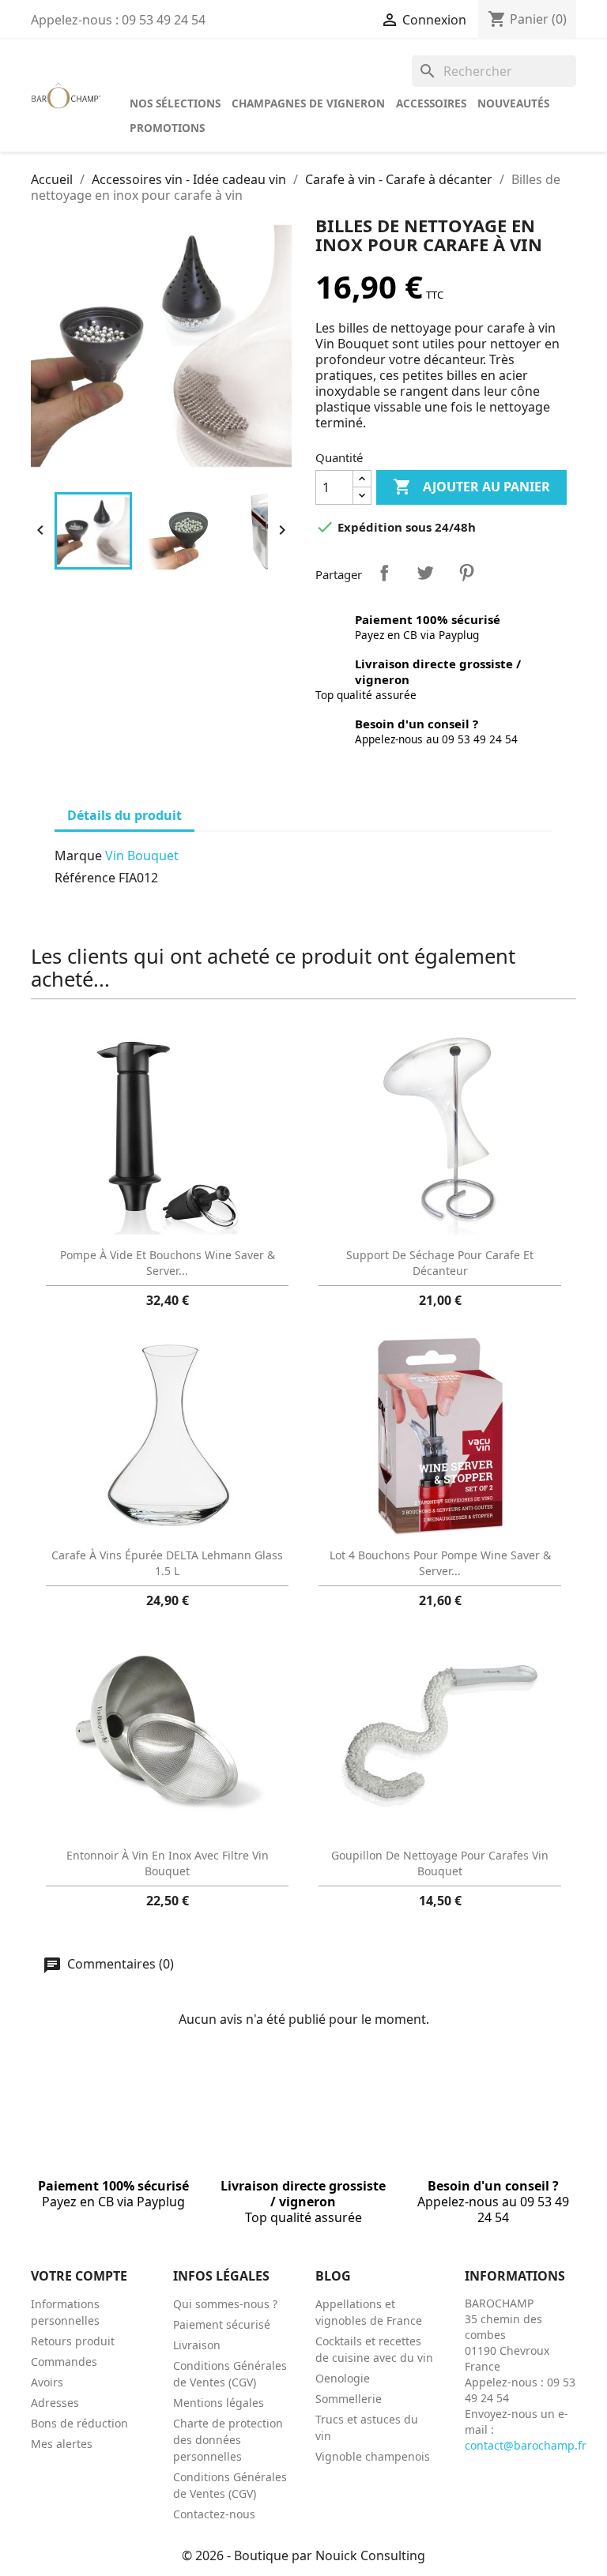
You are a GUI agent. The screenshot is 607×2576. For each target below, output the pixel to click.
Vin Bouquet (142, 856)
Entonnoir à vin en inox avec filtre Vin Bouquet (168, 1863)
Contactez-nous (214, 2514)
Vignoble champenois (373, 2456)
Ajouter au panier (471, 487)
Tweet (425, 573)
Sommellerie (349, 2399)
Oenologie (343, 2378)
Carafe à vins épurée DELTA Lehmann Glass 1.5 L (167, 1563)
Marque (78, 856)
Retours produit (73, 2341)
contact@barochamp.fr (526, 2445)
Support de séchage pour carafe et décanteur (440, 1263)
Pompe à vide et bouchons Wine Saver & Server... (168, 1263)
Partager (384, 573)
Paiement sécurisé (222, 2324)
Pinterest (466, 573)
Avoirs (47, 2382)
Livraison (197, 2345)
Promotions (167, 128)
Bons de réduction (79, 2423)
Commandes (64, 2362)
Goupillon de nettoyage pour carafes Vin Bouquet (440, 1863)
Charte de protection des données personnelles (228, 2440)
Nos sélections (175, 103)
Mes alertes (62, 2444)
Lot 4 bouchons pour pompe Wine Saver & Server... (440, 1563)
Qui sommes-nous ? (225, 2304)
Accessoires (431, 103)
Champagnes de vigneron (308, 103)
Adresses (55, 2403)
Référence (85, 878)
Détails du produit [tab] (124, 815)
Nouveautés (513, 103)
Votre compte (79, 2276)
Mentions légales (219, 2403)
